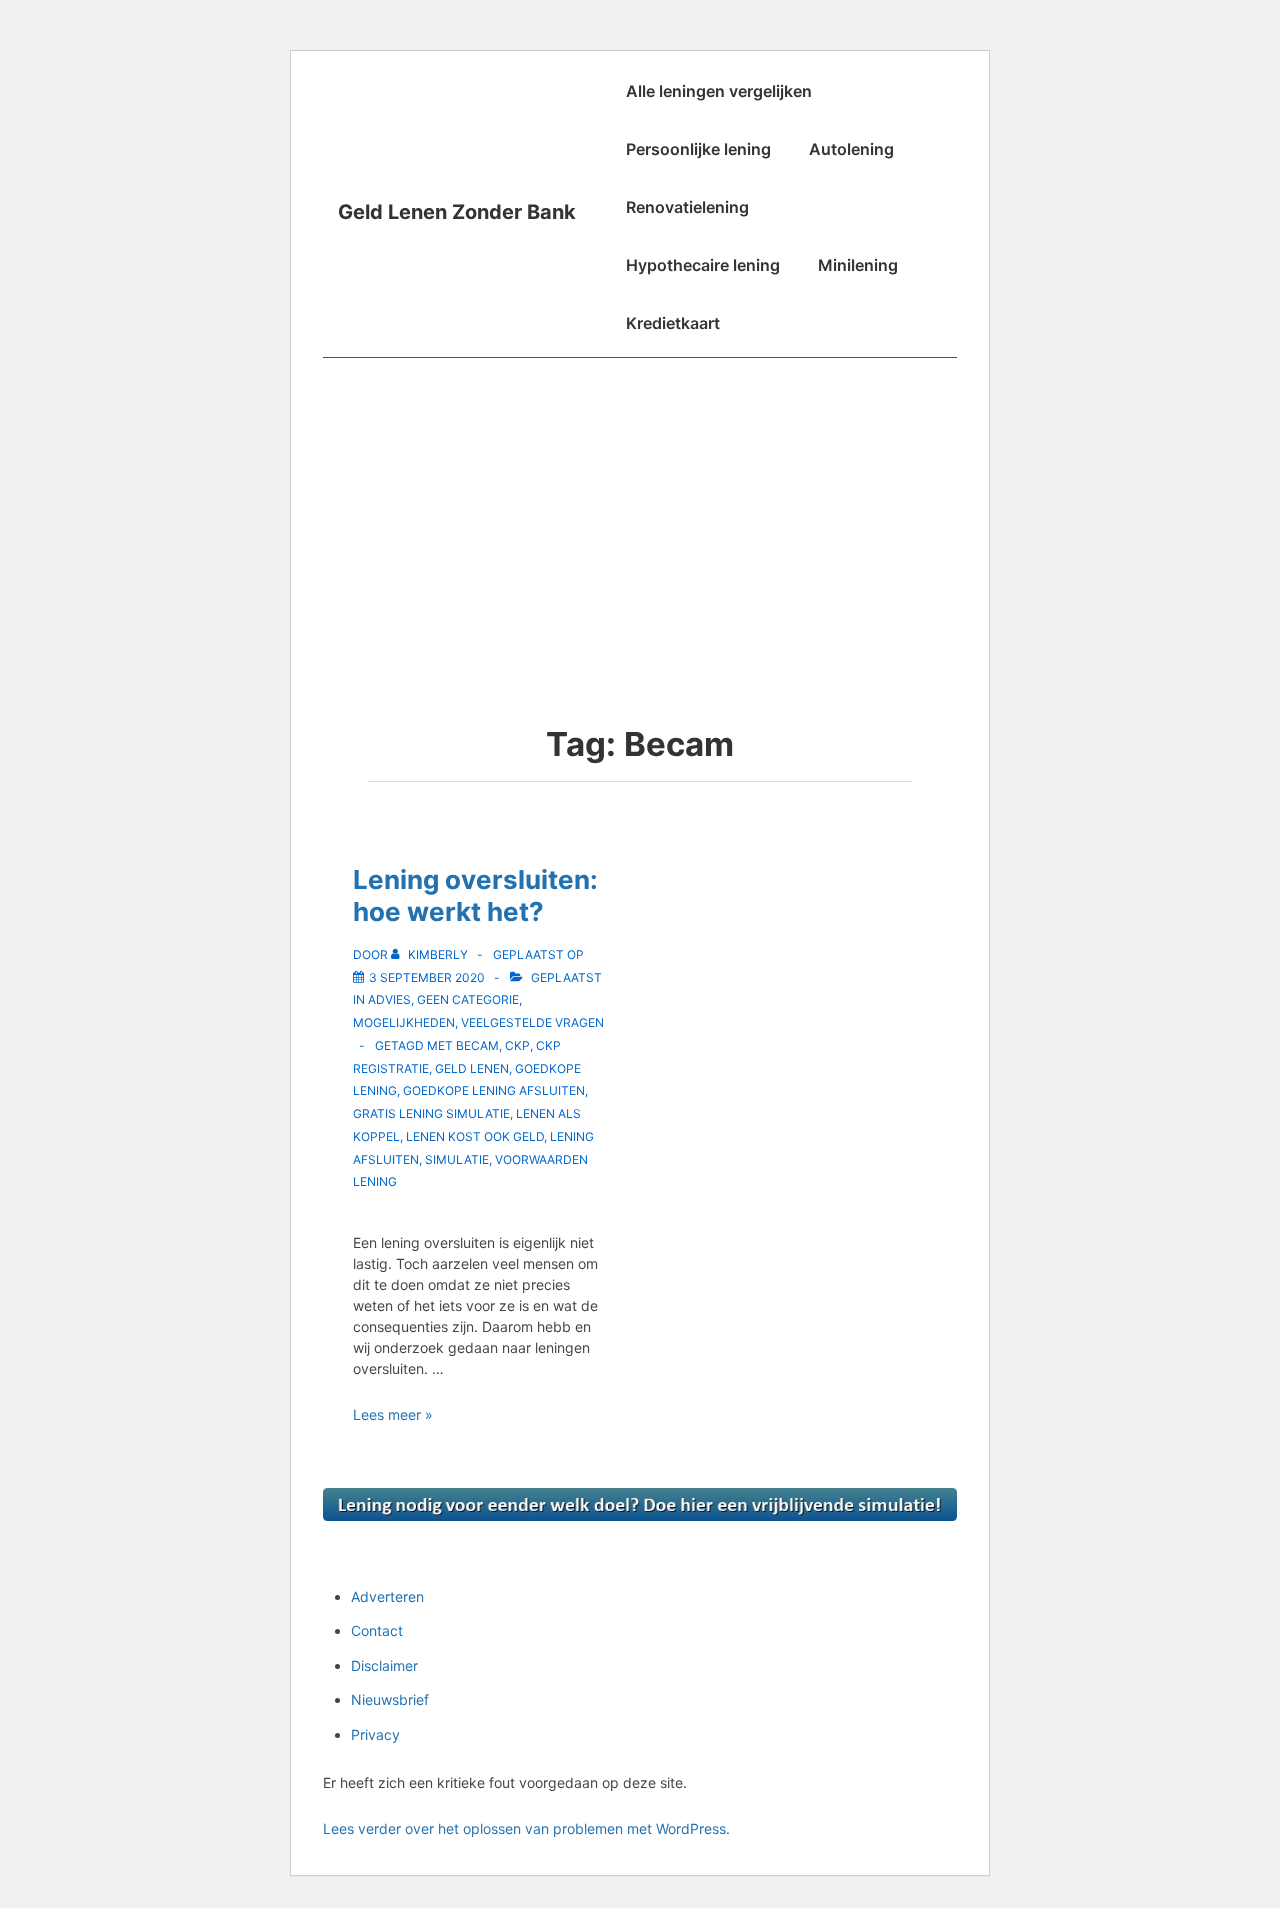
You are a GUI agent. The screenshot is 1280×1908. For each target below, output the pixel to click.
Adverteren (387, 1596)
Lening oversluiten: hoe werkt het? (475, 896)
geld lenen (472, 1068)
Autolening (851, 149)
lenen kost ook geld (475, 1136)
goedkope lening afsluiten (494, 1090)
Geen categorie (468, 999)
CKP (517, 1045)
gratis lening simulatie (431, 1113)
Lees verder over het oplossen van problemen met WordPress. (526, 1828)
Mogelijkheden (404, 1022)
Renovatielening (687, 207)
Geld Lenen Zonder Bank (457, 212)
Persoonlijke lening (698, 149)
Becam (477, 1045)
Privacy (375, 1734)
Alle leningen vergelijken (719, 91)
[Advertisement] (640, 508)
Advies (389, 999)
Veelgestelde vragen (532, 1022)
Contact (377, 1630)
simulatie (457, 1159)
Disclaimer (384, 1665)
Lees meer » (393, 1414)
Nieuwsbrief (390, 1699)
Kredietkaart (673, 323)
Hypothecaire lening (703, 265)
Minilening (858, 265)
